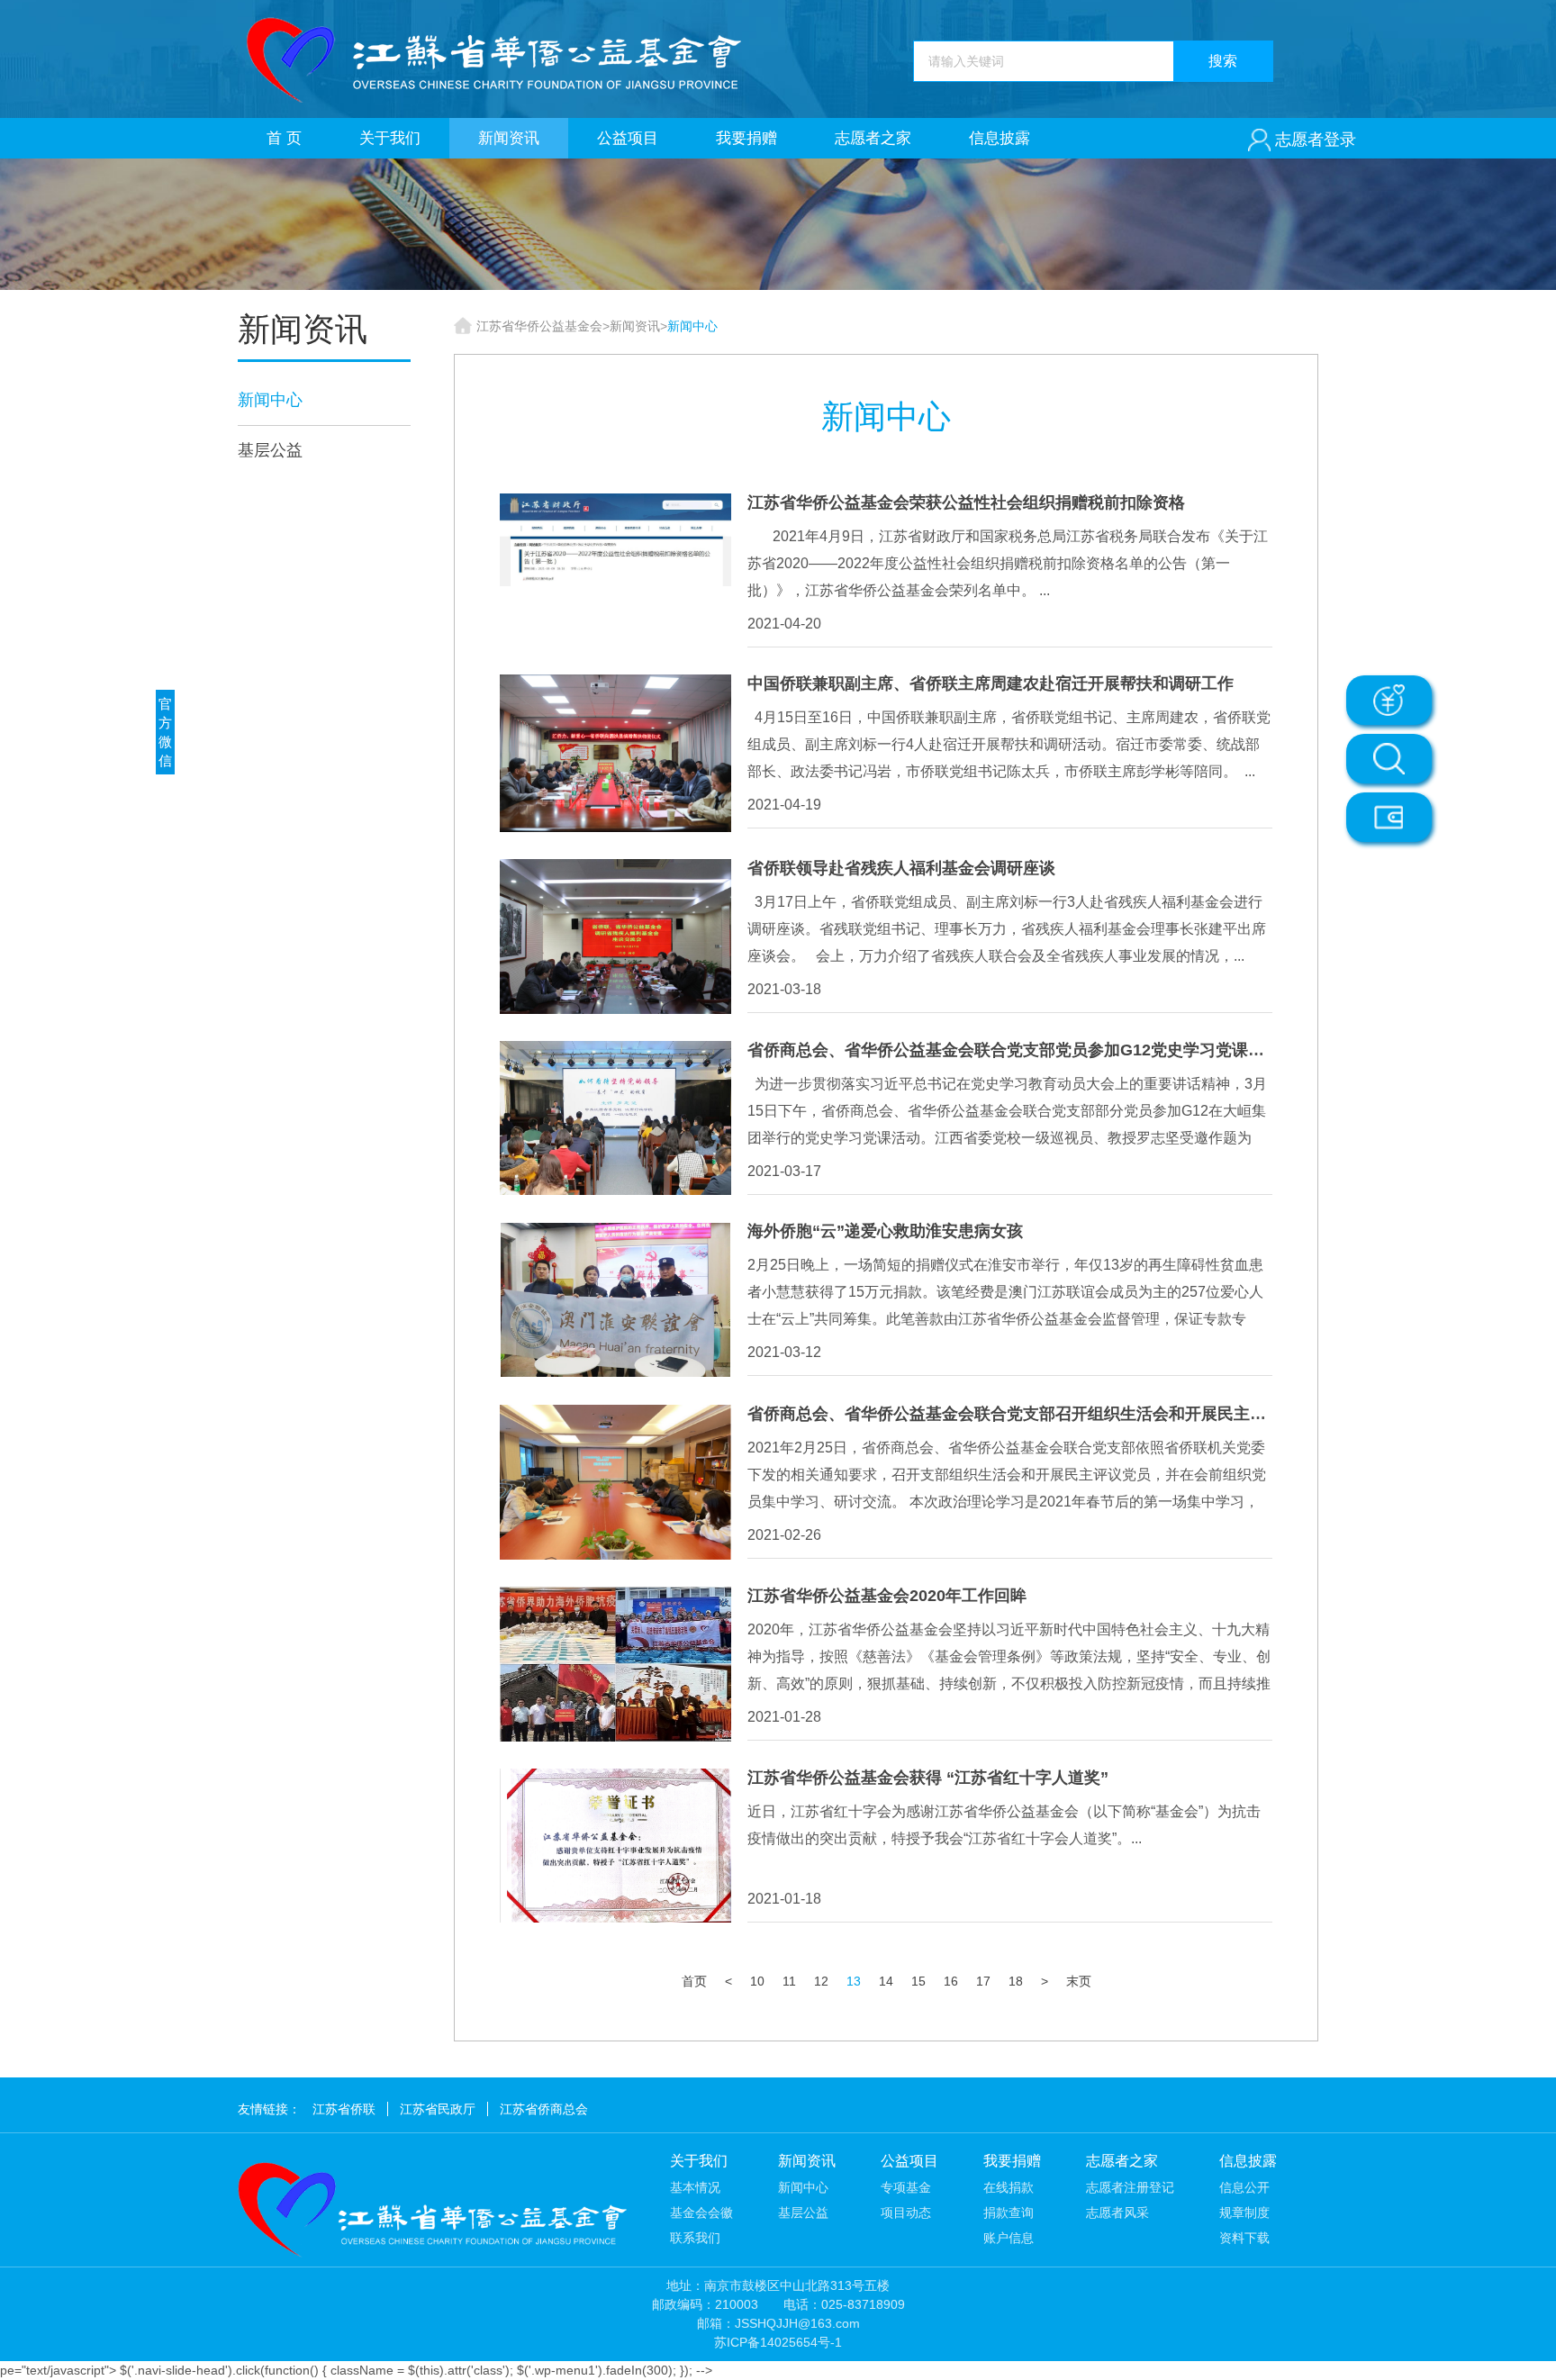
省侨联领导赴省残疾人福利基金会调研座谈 (901, 868)
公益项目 (628, 138)
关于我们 (390, 138)
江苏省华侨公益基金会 (539, 326)
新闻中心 (270, 400)
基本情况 (695, 2187)
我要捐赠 (746, 138)
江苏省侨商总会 (544, 2109)
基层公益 (270, 450)
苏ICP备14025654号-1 (778, 2342)
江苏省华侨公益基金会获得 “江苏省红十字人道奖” (928, 1778)
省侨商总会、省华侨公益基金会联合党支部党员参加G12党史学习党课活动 (1014, 1050)
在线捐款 (1009, 2187)
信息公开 (1244, 2187)
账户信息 (1009, 2238)
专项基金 (906, 2187)
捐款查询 (1009, 2213)
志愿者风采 (1117, 2213)
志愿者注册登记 (1130, 2187)
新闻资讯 (509, 138)
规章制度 (1244, 2213)
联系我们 (695, 2238)
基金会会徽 (701, 2213)
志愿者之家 (873, 138)
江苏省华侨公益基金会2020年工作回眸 (887, 1596)
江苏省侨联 (344, 2109)
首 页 (284, 138)
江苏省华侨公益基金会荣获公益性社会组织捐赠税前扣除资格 (966, 502)
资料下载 (1244, 2238)
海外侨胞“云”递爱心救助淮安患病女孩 (885, 1231)
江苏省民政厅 (438, 2109)
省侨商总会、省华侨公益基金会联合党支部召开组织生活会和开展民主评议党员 (1031, 1414)
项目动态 (906, 2213)
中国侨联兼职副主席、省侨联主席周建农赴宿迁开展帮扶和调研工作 (991, 683)
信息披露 (1000, 138)
